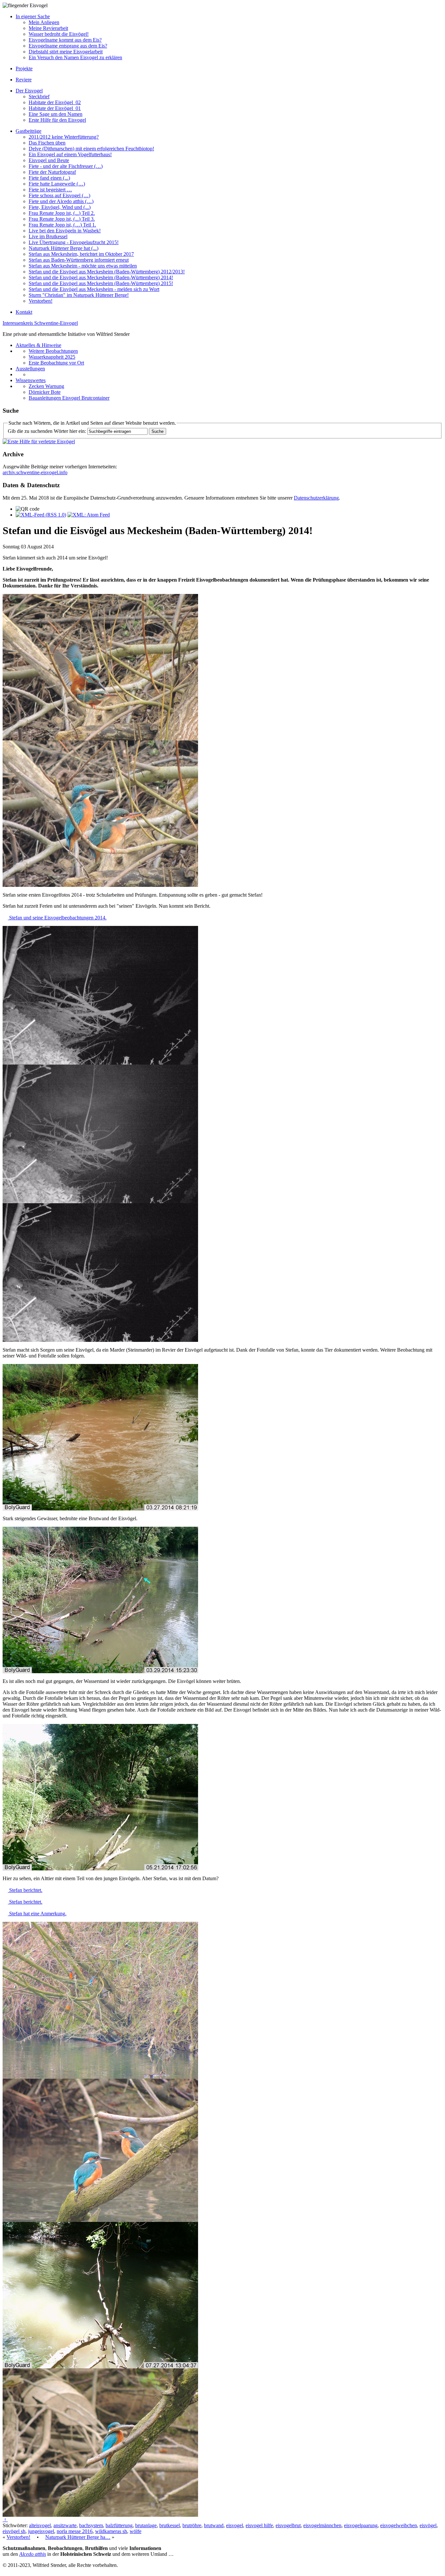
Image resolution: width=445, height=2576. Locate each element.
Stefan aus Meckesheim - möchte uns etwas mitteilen (83, 266)
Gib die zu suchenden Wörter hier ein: (47, 431)
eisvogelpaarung (361, 2525)
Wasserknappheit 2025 (52, 357)
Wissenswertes (31, 380)
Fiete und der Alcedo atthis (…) (61, 201)
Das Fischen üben (47, 143)
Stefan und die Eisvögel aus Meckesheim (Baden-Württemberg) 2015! (101, 283)
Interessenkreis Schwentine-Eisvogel (40, 323)
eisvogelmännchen (322, 2525)
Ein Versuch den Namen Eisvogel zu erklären (75, 57)
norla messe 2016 (75, 2531)
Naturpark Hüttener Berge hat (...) (64, 248)
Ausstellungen (30, 369)
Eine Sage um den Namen (56, 114)
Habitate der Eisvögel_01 (55, 108)
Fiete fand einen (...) (49, 178)
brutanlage (146, 2525)
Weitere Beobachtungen (53, 351)
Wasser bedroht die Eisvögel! (59, 34)
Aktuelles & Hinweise (38, 345)
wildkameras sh (111, 2531)
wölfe (136, 2531)
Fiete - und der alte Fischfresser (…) (66, 166)
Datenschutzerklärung (316, 498)
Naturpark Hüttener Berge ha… (78, 2537)
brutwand (214, 2525)
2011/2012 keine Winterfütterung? (64, 137)
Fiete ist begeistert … (50, 190)
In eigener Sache (33, 16)
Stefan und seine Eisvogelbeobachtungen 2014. (57, 918)
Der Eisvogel (29, 91)
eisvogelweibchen (399, 2525)
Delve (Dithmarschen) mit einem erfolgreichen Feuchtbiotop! (91, 149)
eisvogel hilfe (259, 2525)
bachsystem (91, 2525)
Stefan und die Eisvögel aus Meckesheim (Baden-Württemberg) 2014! (101, 277)
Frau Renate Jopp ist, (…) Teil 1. (62, 225)
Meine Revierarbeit (48, 28)
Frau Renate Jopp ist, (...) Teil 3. (62, 219)
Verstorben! (41, 301)
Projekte (24, 69)
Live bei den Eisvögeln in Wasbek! (65, 231)
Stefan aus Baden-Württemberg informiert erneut (79, 260)
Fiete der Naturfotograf (52, 172)
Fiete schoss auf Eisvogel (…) (59, 195)
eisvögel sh (14, 2531)
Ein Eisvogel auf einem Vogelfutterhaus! (70, 154)
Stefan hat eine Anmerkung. (37, 1914)
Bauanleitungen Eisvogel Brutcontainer (69, 398)
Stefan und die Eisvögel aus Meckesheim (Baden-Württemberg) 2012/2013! (107, 272)
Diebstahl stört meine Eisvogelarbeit (66, 52)
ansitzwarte (65, 2525)
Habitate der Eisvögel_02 (55, 102)
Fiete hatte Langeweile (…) (57, 184)
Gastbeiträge (29, 131)
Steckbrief (39, 96)
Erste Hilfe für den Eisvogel (57, 120)
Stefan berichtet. (25, 1890)
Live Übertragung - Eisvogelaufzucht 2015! (74, 242)
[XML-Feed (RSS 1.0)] (41, 515)
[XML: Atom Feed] (89, 515)
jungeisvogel (41, 2531)
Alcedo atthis (33, 2554)
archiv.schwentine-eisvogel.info (35, 472)
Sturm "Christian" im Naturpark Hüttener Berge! (79, 295)
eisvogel (235, 2525)
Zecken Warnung (46, 386)
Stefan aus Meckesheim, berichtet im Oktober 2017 (81, 254)
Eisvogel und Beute (49, 160)
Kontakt (24, 312)
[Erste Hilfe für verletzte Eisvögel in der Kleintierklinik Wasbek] (39, 441)
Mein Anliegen (44, 22)
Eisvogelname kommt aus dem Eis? (65, 40)
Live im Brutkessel (48, 236)
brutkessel (170, 2525)
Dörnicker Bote (45, 392)
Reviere (24, 80)
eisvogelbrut (288, 2525)
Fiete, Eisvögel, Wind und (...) (60, 207)
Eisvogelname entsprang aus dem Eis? (68, 46)
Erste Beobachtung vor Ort (56, 363)
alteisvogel (40, 2525)
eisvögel (428, 2525)
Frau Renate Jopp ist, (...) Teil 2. (62, 213)
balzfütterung (119, 2525)
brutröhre (192, 2525)
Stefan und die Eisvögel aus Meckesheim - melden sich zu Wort (94, 289)
